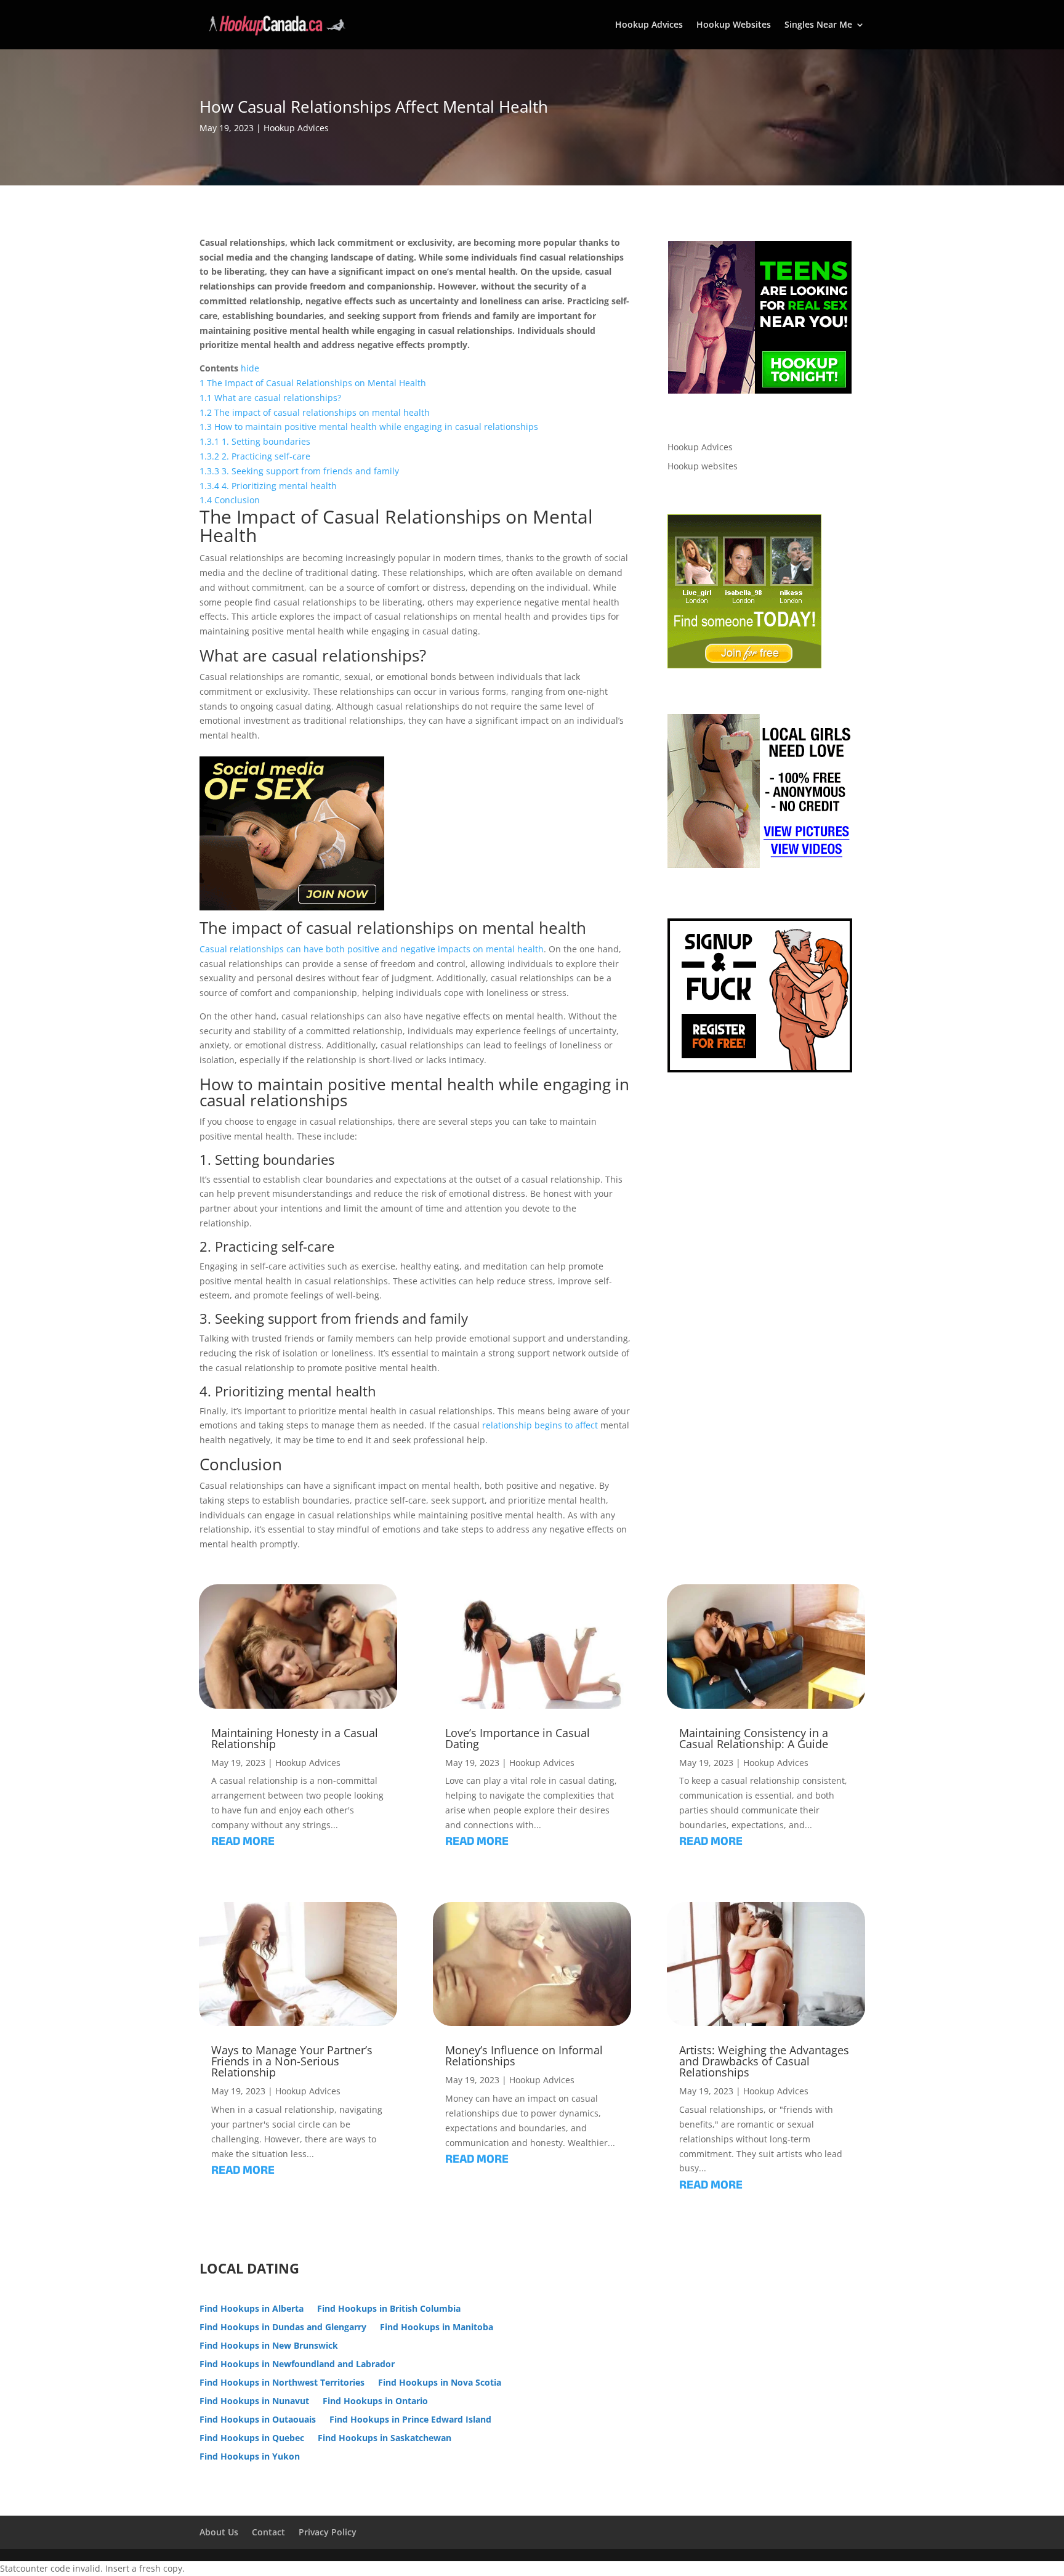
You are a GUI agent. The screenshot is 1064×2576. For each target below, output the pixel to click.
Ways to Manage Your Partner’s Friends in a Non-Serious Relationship (292, 2061)
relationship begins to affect (540, 1425)
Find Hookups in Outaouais (258, 2420)
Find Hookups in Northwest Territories (282, 2383)
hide (250, 368)
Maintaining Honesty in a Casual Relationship (295, 1738)
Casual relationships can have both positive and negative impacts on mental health (372, 949)
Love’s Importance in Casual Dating (518, 1738)
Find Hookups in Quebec (252, 2439)
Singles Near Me (818, 25)
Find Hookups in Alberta (252, 2309)
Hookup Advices (649, 25)
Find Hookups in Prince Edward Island (410, 2420)
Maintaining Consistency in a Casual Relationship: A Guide (754, 1738)
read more (243, 1843)
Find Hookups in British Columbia (389, 2309)
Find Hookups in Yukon (250, 2457)
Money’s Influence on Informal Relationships (524, 2056)
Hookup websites (703, 466)
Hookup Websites (734, 25)
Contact (268, 2532)
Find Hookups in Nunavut (254, 2402)
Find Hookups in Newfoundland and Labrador (297, 2365)
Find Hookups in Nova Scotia (440, 2383)
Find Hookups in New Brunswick (269, 2346)
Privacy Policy (328, 2532)
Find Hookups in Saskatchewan (385, 2439)
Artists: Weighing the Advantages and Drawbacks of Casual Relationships (764, 2061)
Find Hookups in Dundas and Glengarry (283, 2328)
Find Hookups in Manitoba (437, 2328)
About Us (219, 2532)
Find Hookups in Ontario (375, 2402)
